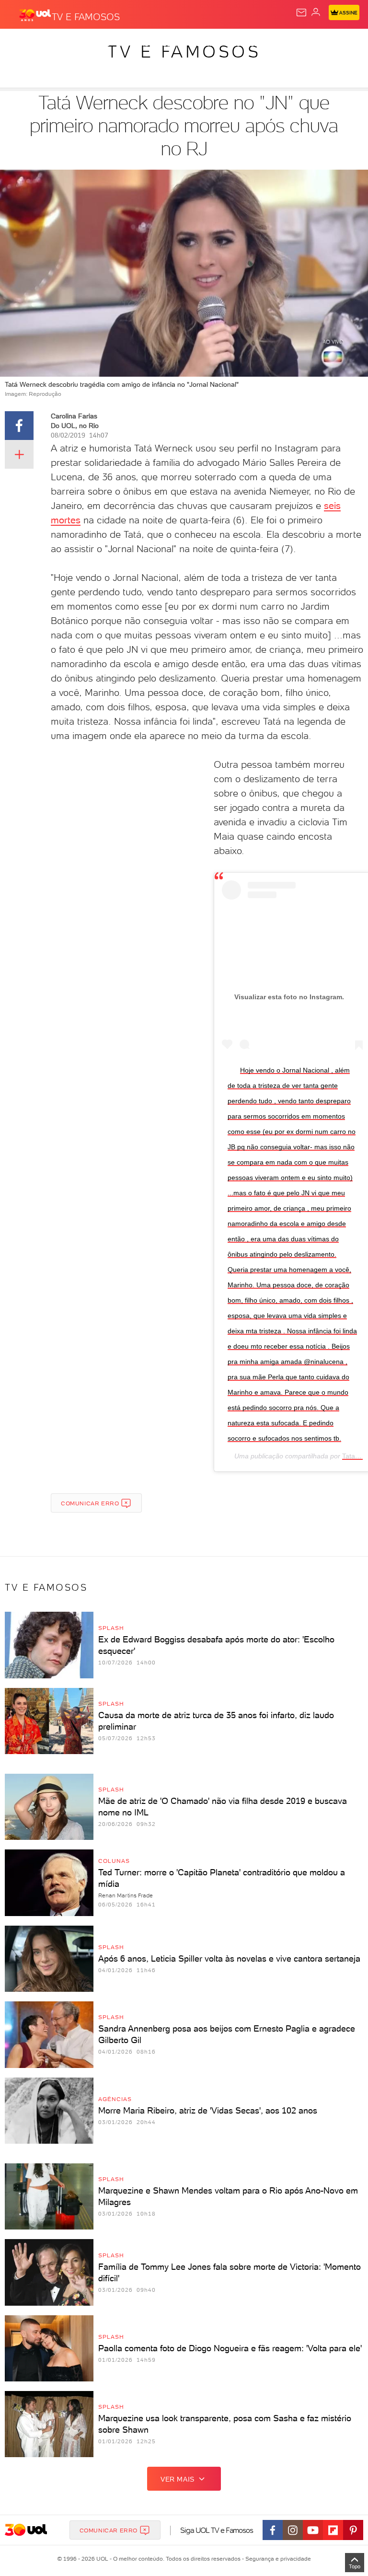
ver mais (178, 2479)
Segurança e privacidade (276, 2559)
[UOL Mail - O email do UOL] (301, 12)
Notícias (134, 44)
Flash (59, 44)
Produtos (22, 44)
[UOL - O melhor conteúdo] (35, 15)
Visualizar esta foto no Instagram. (289, 997)
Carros (209, 44)
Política (172, 44)
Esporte (320, 44)
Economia (249, 44)
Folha (286, 44)
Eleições (95, 44)
